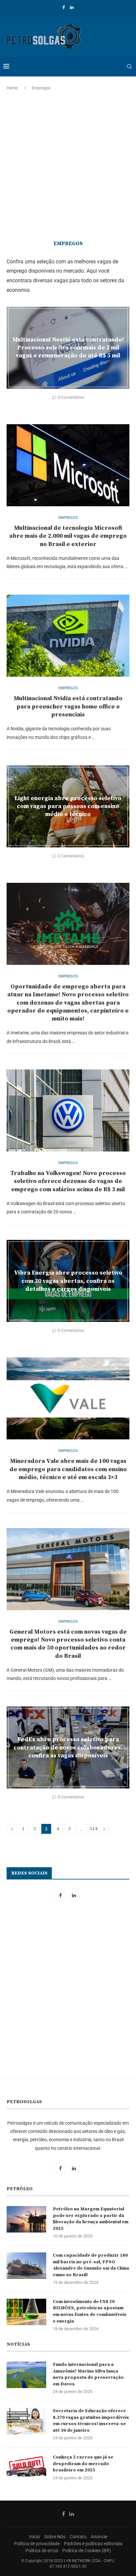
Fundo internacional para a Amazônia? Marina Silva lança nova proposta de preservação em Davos (88, 2374)
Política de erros (42, 2551)
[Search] (129, 67)
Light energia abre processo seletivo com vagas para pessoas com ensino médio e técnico (68, 806)
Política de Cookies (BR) (87, 2551)
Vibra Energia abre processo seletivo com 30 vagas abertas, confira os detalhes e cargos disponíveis (68, 1281)
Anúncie (99, 2537)
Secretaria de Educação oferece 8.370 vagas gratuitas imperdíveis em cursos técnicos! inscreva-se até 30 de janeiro (91, 2421)
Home (12, 88)
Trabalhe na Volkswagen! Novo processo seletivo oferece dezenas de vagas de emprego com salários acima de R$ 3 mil (68, 1181)
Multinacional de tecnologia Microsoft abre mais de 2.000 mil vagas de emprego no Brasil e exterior (68, 536)
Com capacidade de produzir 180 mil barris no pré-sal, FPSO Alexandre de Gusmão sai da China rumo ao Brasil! (91, 2265)
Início (34, 2537)
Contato (78, 2537)
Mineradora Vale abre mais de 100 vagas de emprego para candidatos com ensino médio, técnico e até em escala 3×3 (68, 1469)
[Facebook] (64, 7)
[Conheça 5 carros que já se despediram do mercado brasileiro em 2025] (26, 2467)
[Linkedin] (72, 7)
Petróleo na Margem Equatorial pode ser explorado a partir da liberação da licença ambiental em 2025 (91, 2219)
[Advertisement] (68, 166)
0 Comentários (71, 397)
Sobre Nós (55, 2537)
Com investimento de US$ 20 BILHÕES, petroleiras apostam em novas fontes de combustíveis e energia (90, 2311)
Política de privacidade (37, 2544)
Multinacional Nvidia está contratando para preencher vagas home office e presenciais (68, 706)
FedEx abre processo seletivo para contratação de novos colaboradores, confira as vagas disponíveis (68, 1747)
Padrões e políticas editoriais (93, 2544)
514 (93, 1829)
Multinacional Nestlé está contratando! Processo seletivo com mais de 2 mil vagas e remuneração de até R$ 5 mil (68, 347)
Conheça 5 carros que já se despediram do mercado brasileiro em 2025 (83, 2464)
